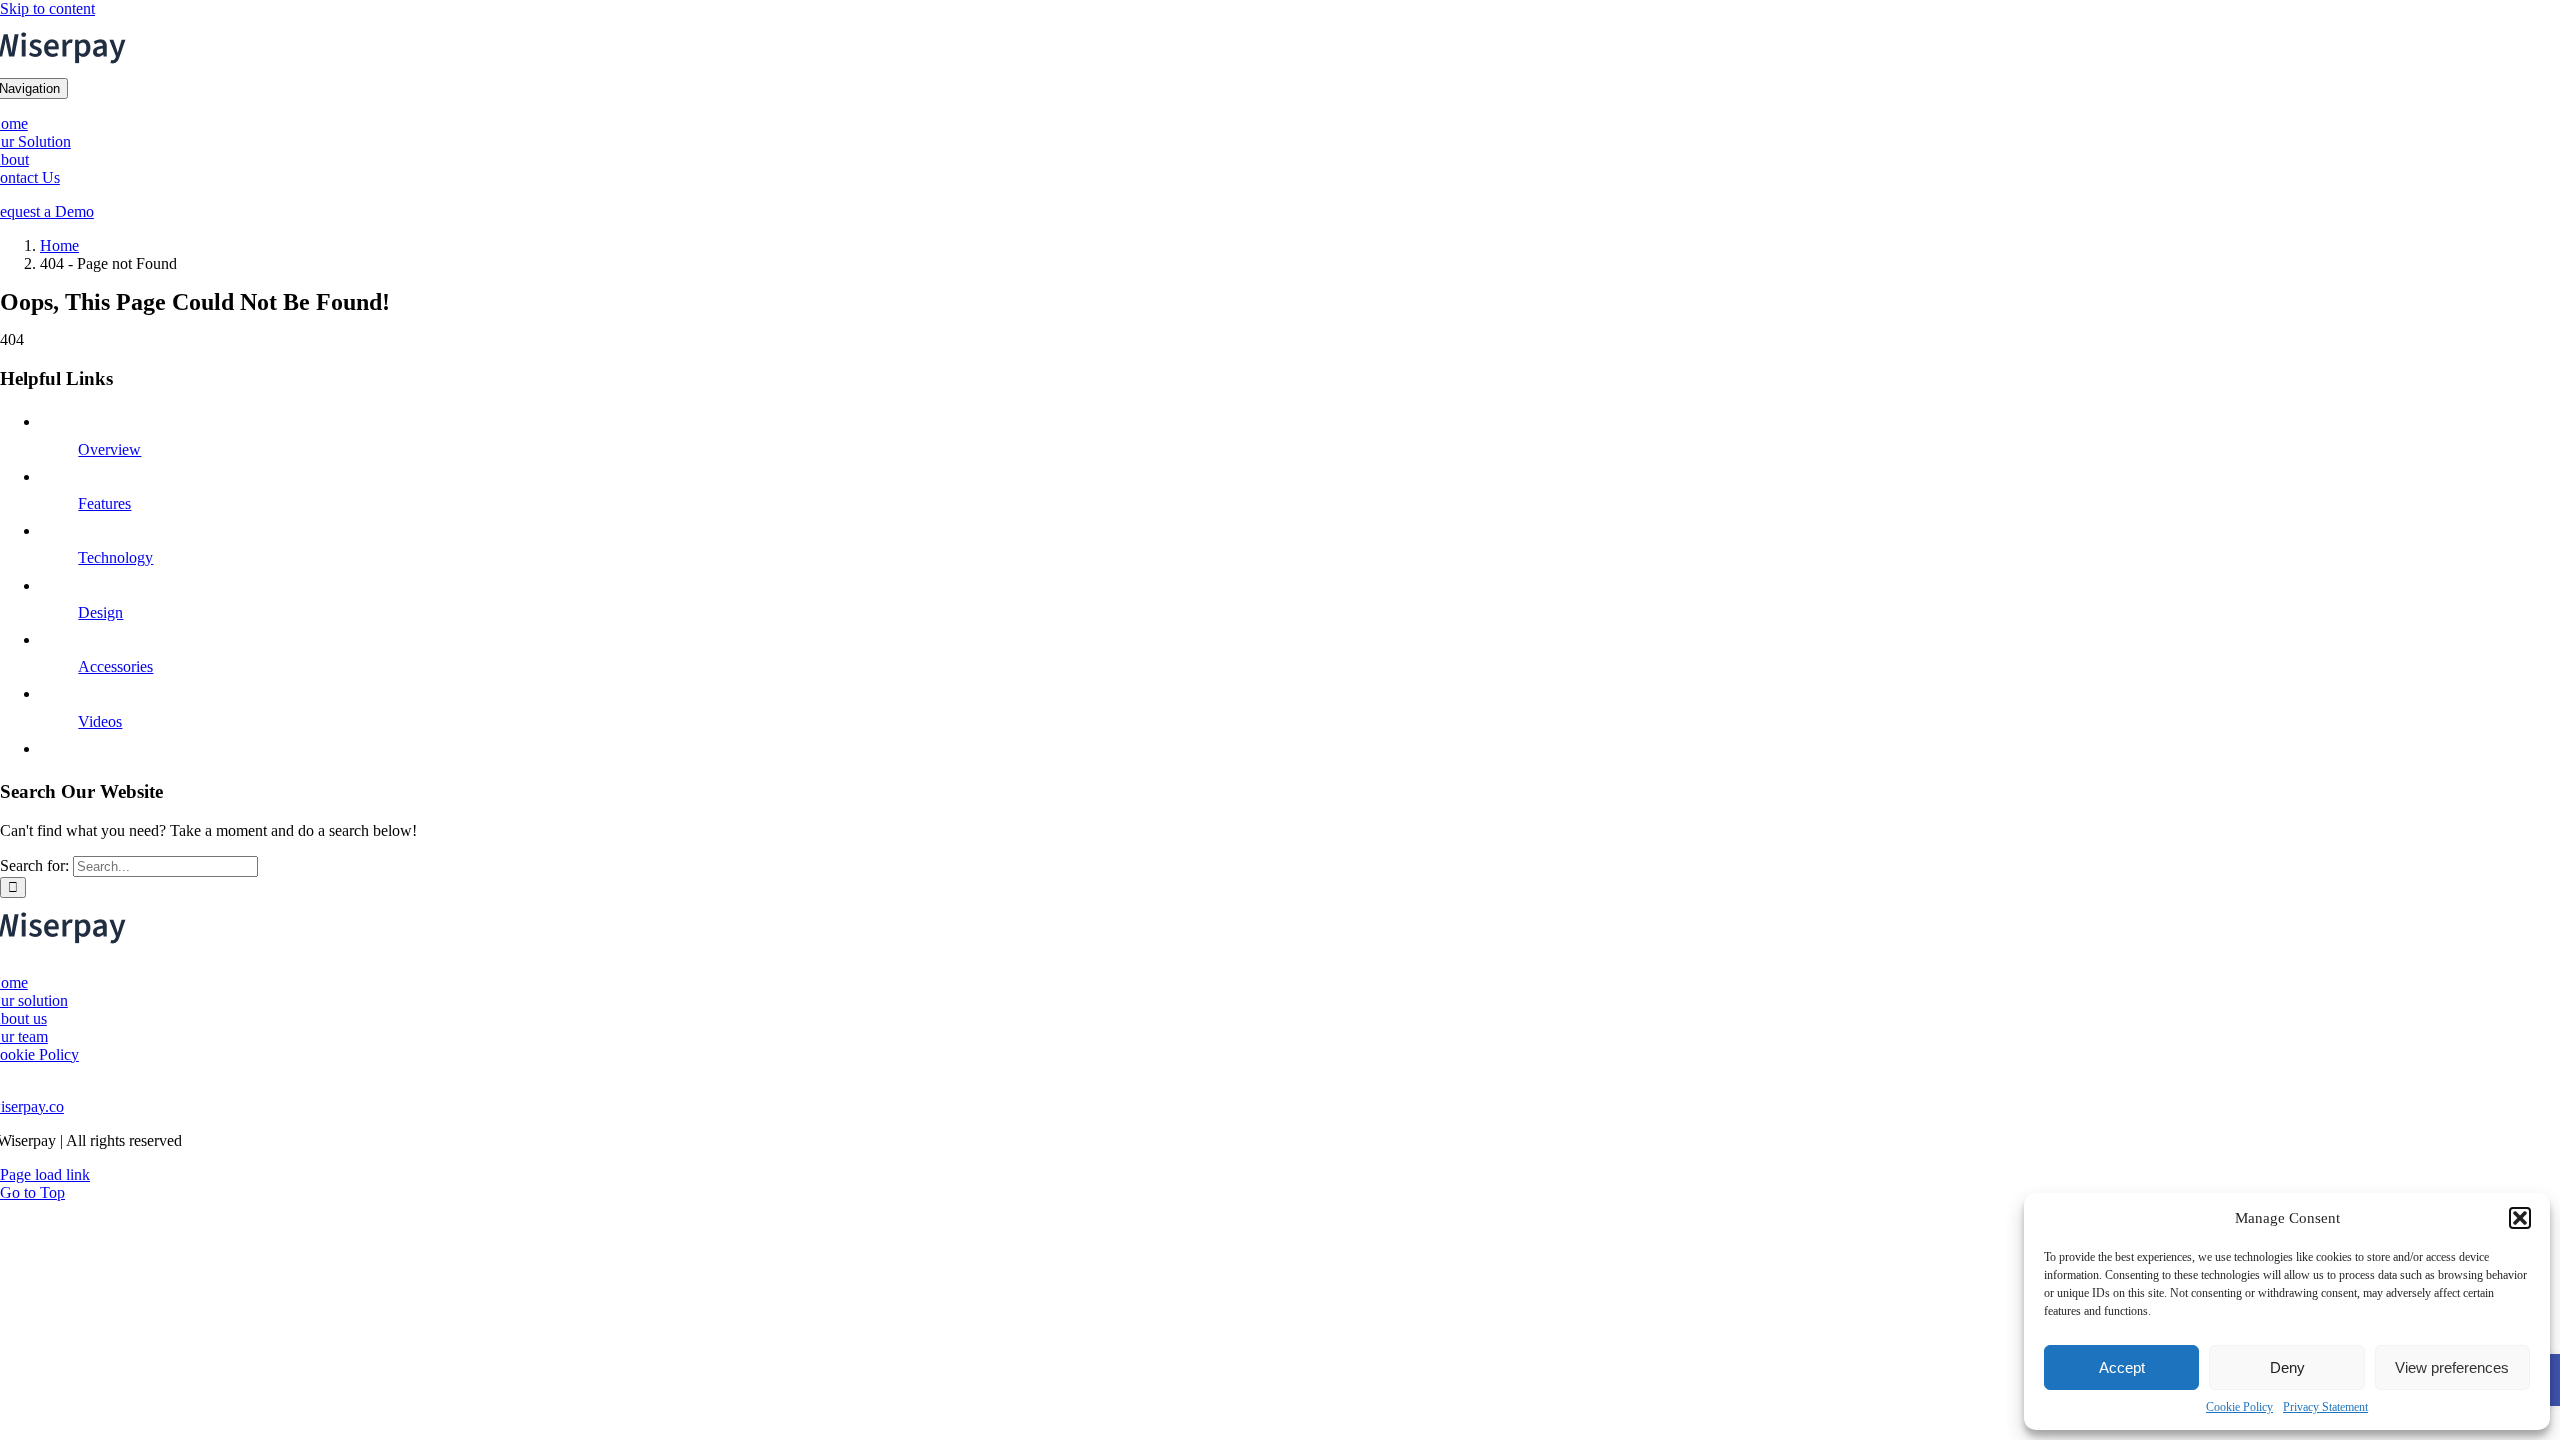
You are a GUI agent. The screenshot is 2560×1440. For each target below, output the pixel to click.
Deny (2287, 1367)
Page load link (45, 1174)
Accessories (115, 666)
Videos (100, 721)
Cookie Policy (2239, 1407)
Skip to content (47, 8)
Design (100, 612)
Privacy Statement (2325, 1407)
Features (104, 503)
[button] (2520, 1218)
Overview (109, 449)
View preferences (2452, 1367)
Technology (115, 557)
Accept (2122, 1367)
